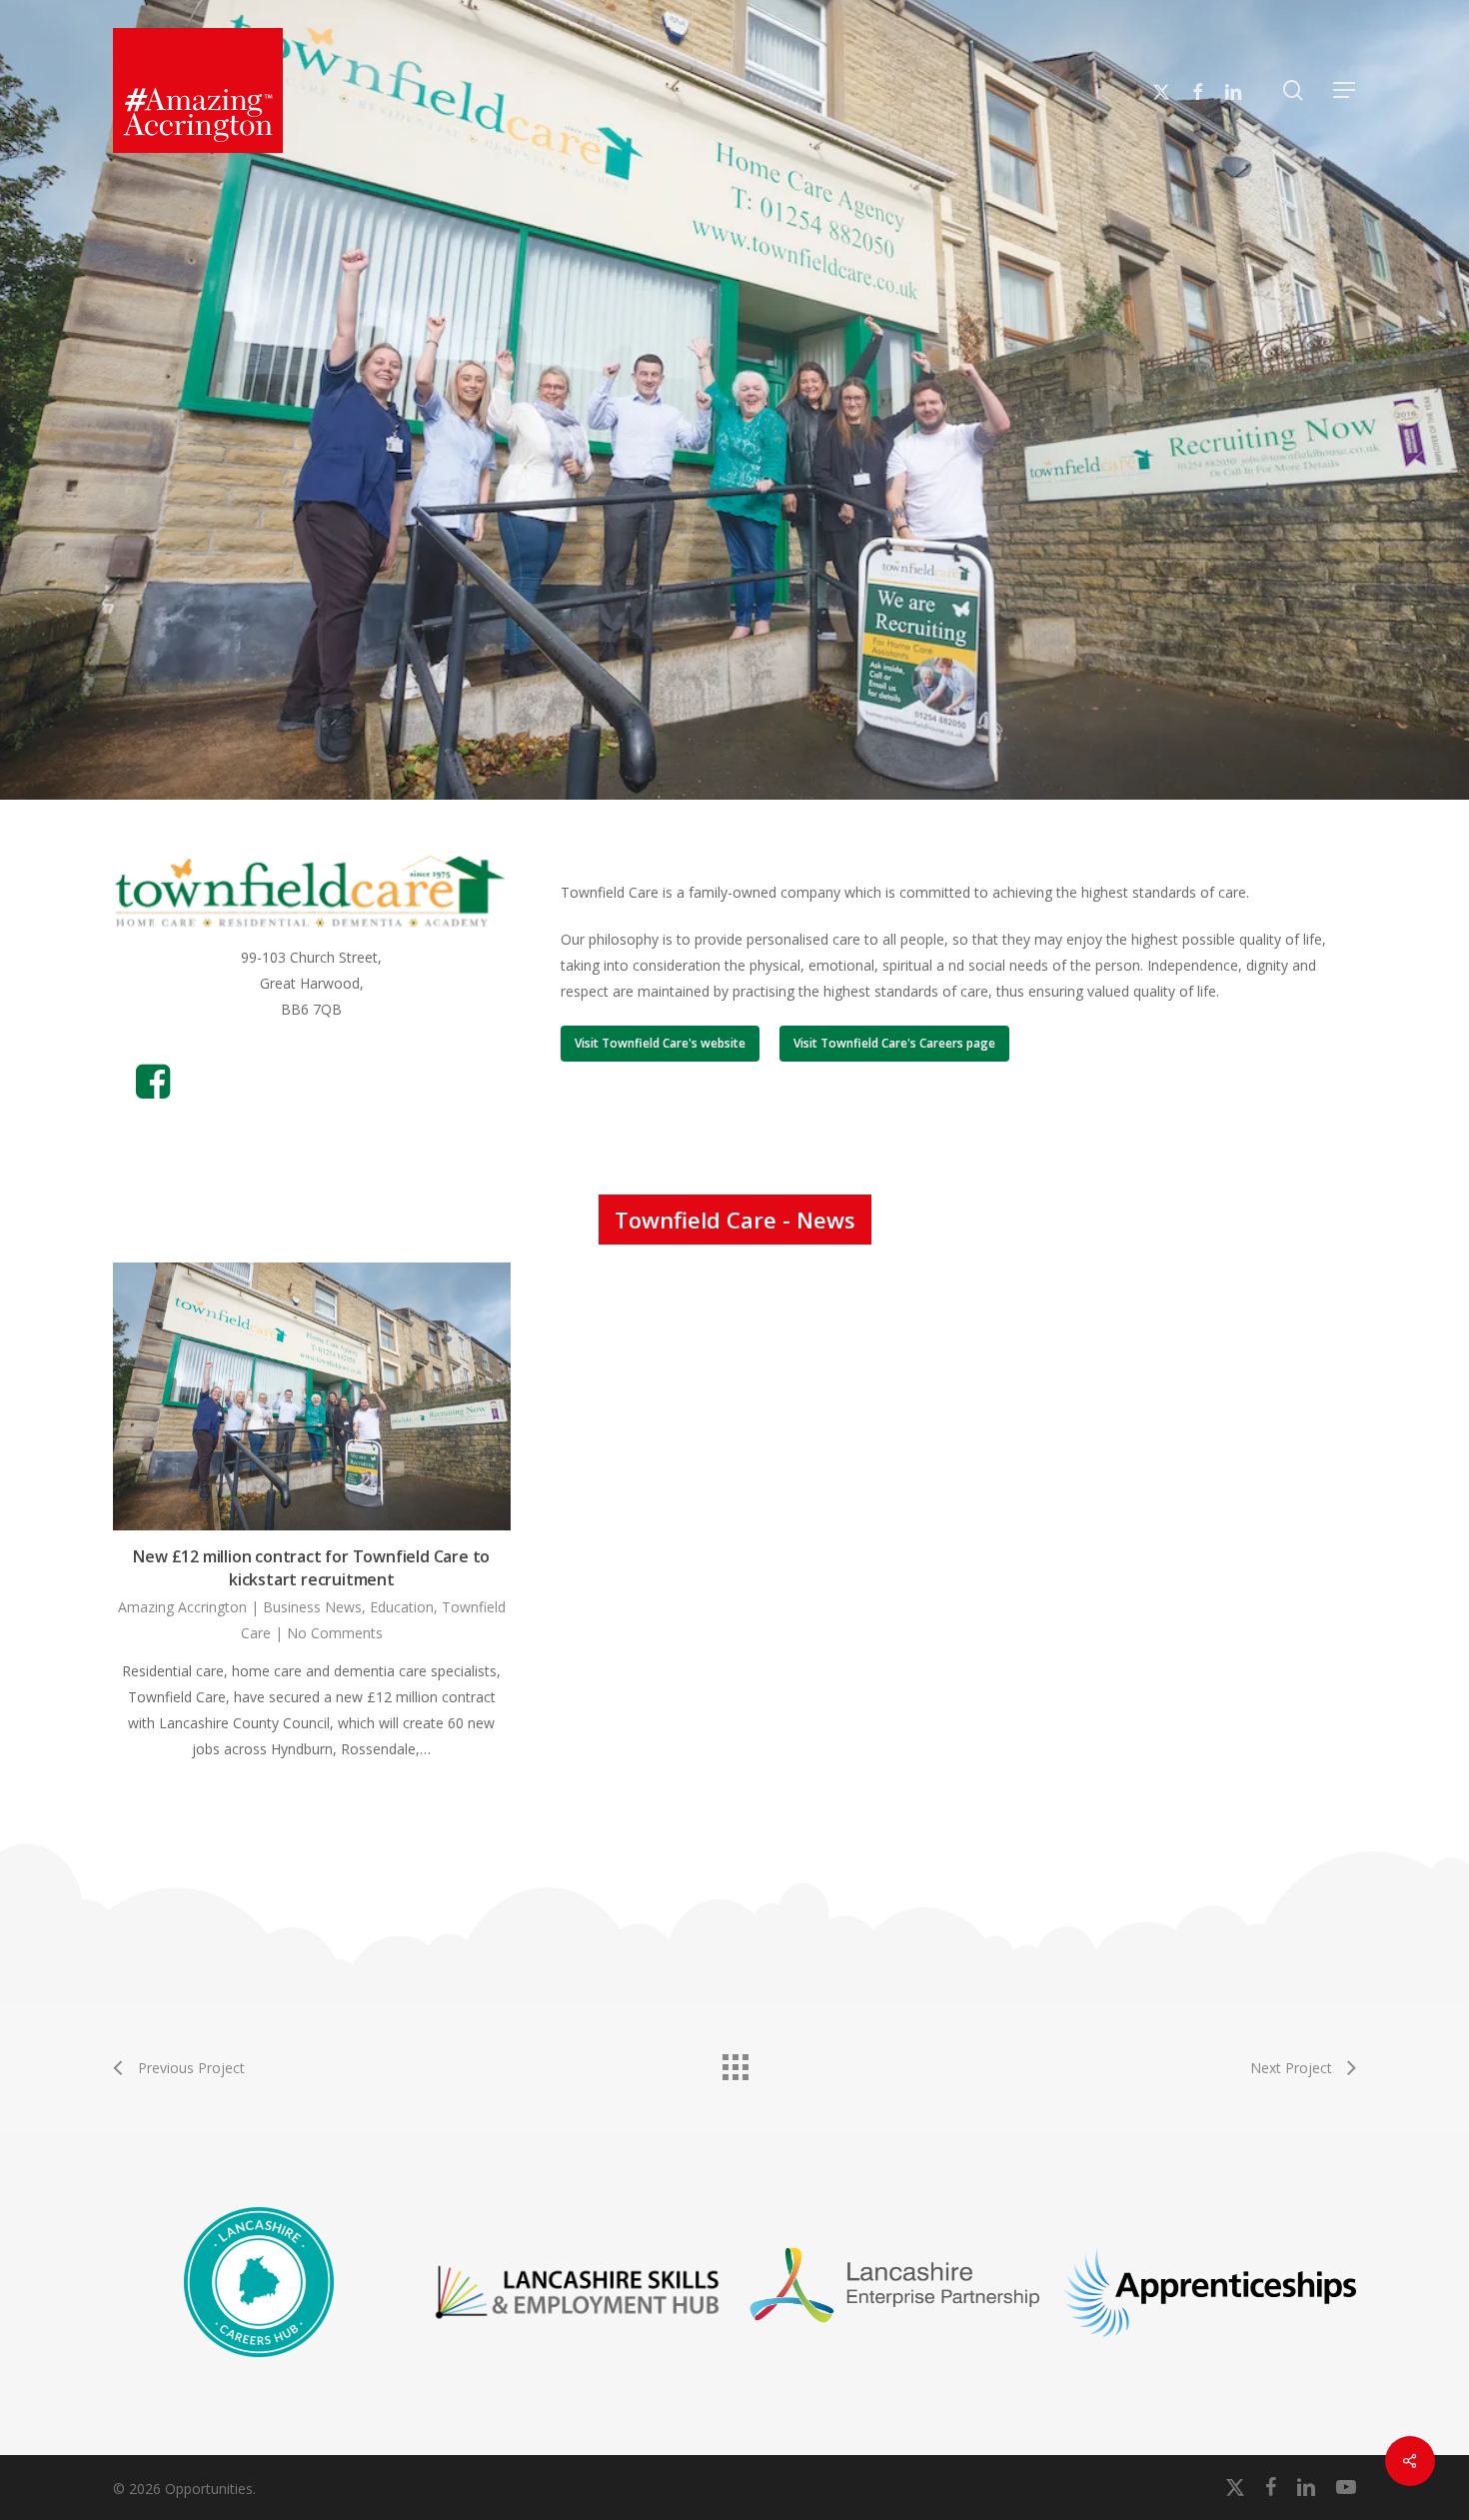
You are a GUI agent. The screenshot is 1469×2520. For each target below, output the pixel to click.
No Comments (335, 1633)
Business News (312, 1607)
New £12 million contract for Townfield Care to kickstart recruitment (311, 1568)
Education (402, 1607)
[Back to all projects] (734, 2062)
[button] (1345, 90)
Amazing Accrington (182, 1607)
